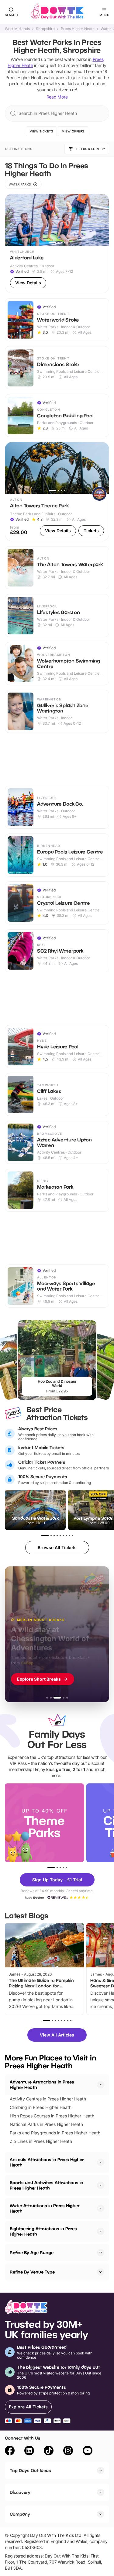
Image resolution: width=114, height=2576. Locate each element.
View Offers (73, 131)
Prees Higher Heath (78, 29)
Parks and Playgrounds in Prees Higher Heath (55, 2133)
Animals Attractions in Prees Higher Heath (47, 2162)
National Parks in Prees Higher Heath (46, 2124)
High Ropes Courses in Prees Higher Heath (52, 2116)
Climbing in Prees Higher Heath (41, 2107)
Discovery (20, 2492)
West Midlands (17, 29)
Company (20, 2514)
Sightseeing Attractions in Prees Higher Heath (43, 2231)
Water (106, 29)
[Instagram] (68, 2451)
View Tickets (41, 131)
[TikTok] (49, 2451)
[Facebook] (10, 2451)
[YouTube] (88, 2451)
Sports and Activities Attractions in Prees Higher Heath (47, 2185)
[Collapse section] (101, 2085)
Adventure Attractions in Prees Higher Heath (42, 2085)
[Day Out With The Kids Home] (57, 12)
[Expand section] (101, 2162)
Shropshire (45, 29)
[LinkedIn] (29, 2451)
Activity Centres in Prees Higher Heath (48, 2099)
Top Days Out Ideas (30, 2470)
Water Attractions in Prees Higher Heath (45, 2208)
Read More (57, 97)
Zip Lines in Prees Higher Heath (41, 2141)
